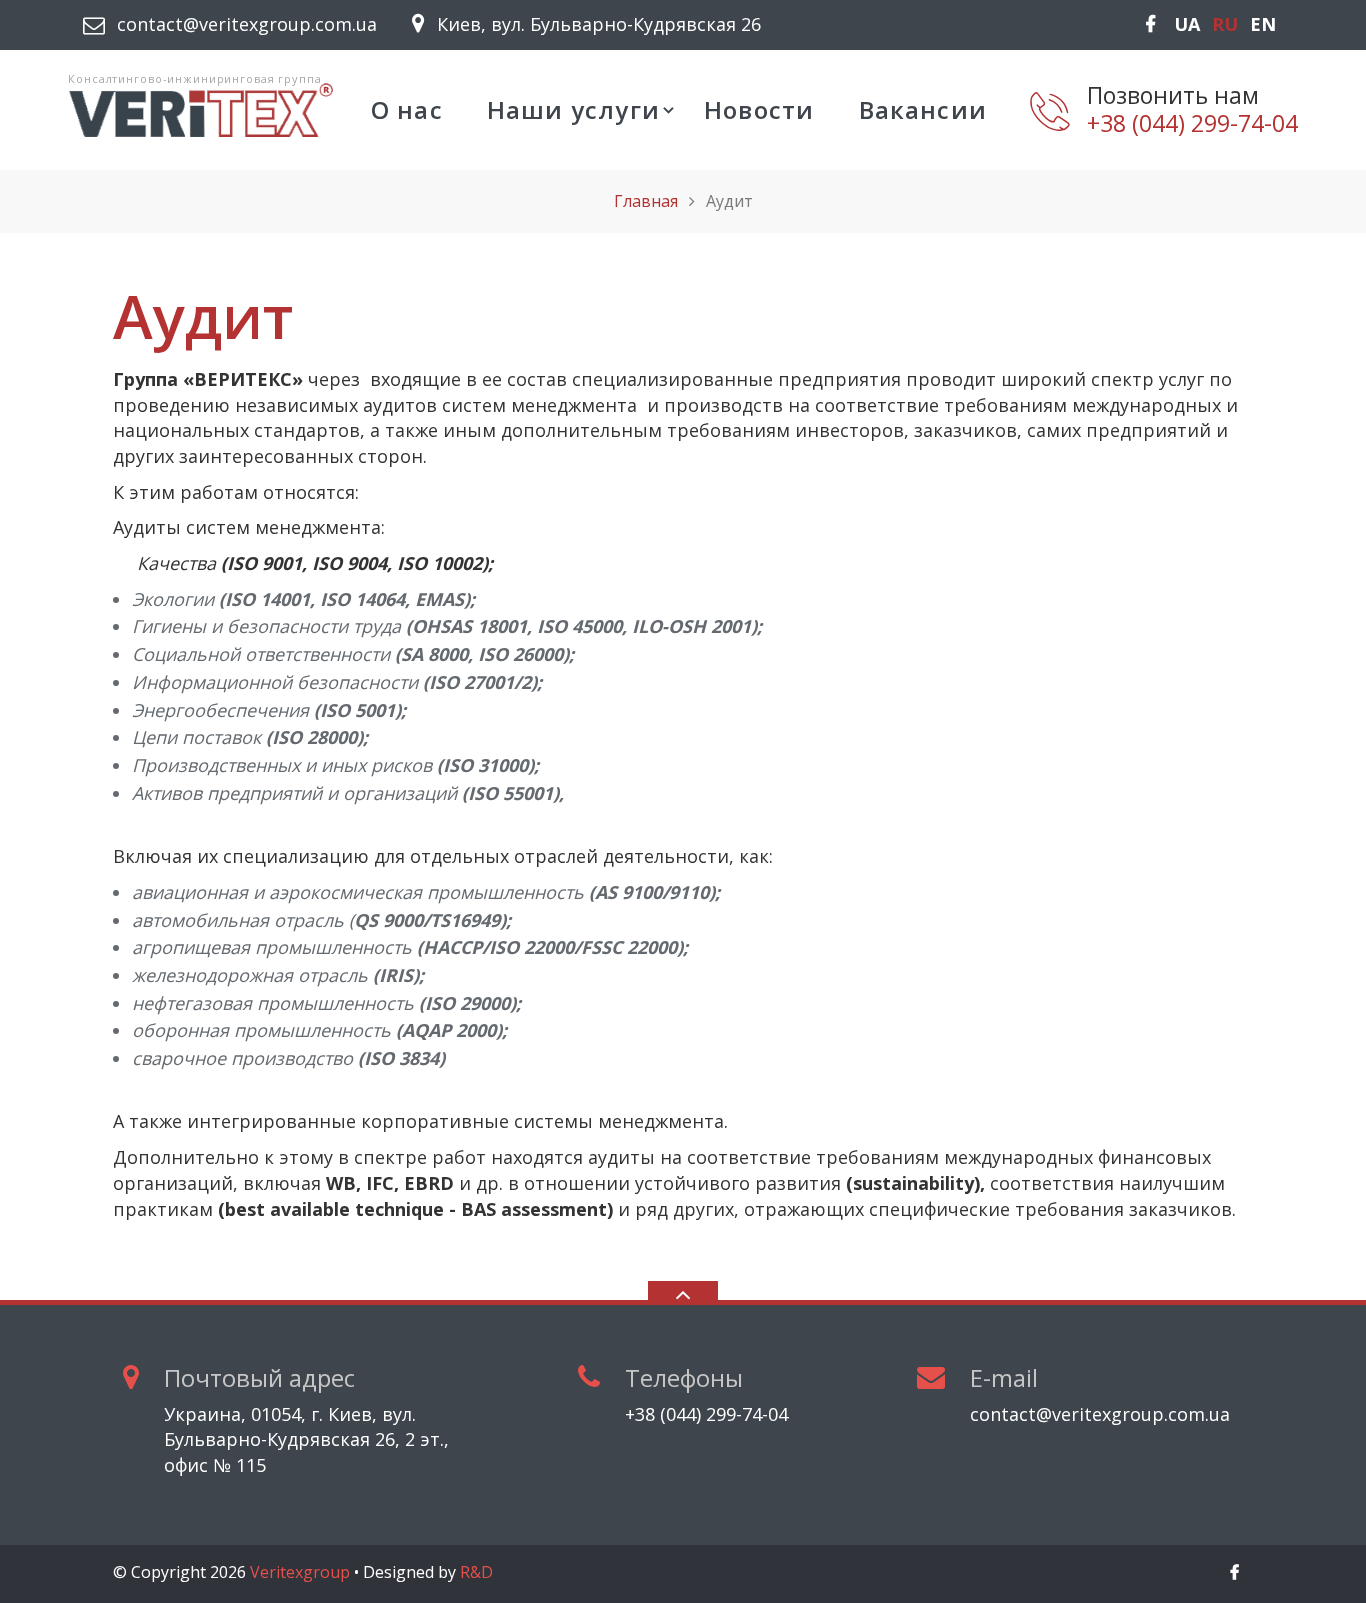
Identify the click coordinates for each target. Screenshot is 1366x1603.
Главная (646, 201)
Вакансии (923, 109)
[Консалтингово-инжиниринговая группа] (200, 108)
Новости (759, 109)
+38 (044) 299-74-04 (1192, 124)
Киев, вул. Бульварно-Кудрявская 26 (599, 24)
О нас (407, 109)
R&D (476, 1572)
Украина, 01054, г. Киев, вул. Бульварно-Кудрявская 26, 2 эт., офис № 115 (306, 1439)
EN (1263, 24)
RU (1225, 24)
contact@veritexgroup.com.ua (247, 24)
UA (1187, 24)
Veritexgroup (300, 1572)
